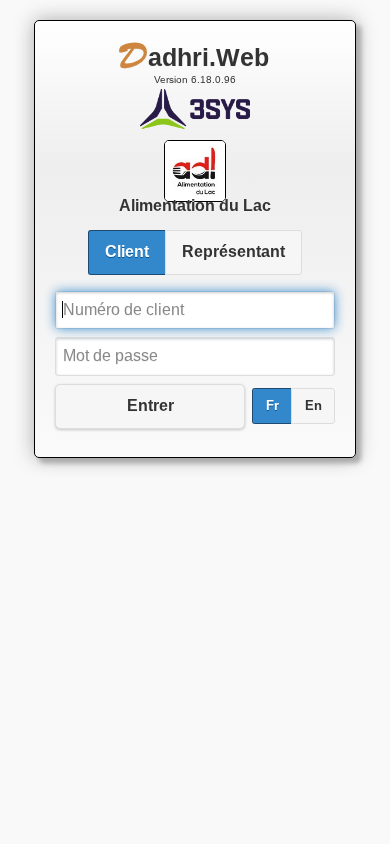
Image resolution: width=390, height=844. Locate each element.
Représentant (233, 251)
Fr (272, 406)
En (313, 406)
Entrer (150, 405)
